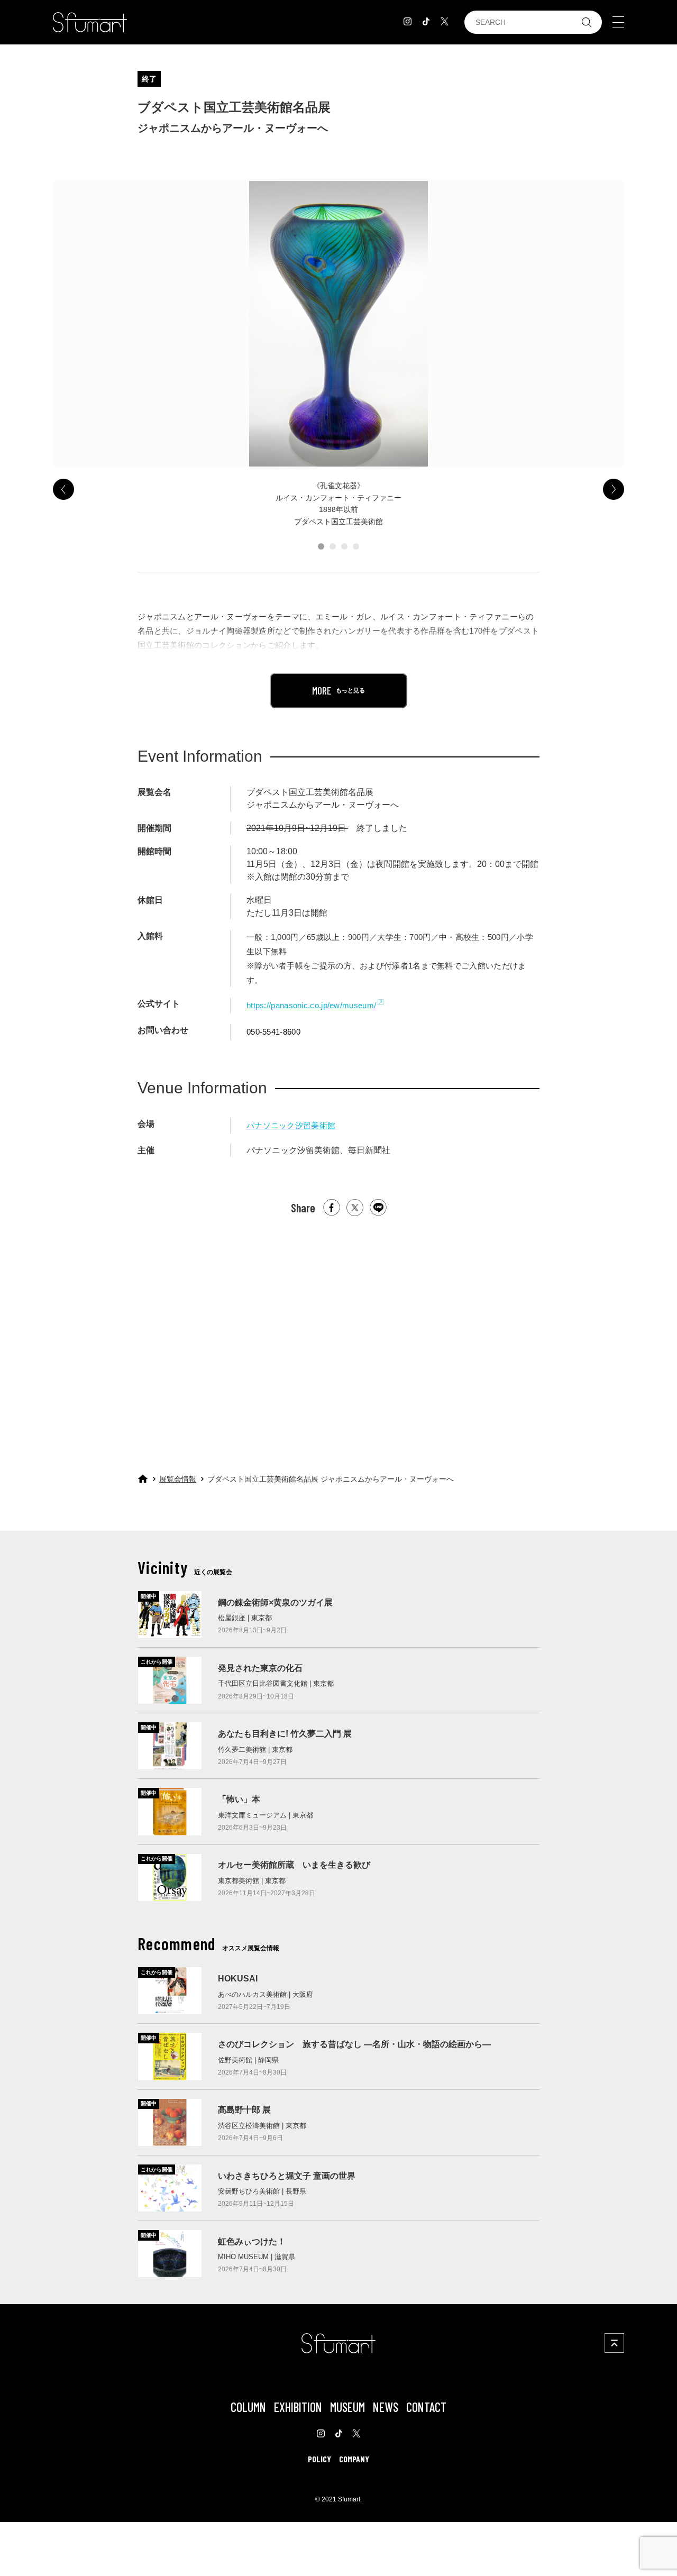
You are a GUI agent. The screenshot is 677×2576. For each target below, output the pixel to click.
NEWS (386, 2407)
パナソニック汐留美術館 (291, 1125)
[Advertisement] (338, 1335)
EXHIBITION (298, 2407)
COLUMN (248, 2407)
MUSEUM (347, 2407)
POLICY (319, 2459)
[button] (321, 546)
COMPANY (354, 2459)
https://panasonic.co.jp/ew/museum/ (311, 1005)
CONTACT (426, 2407)
